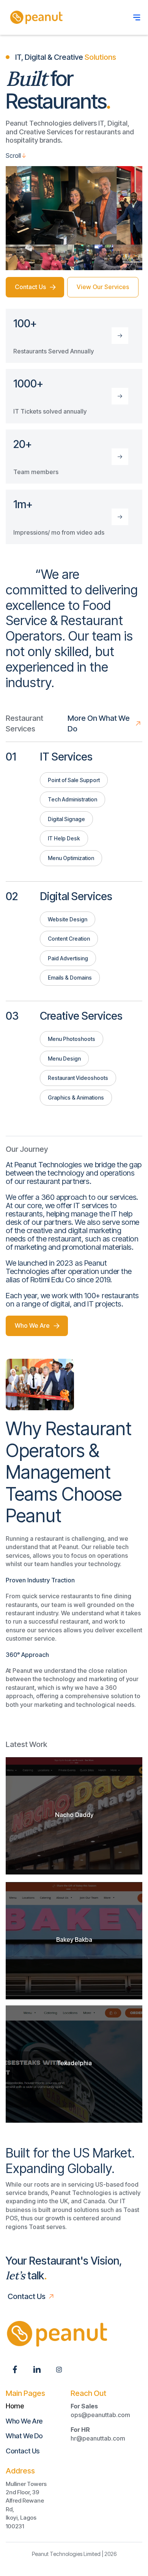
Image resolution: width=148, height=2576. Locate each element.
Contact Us (23, 2451)
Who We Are (24, 2421)
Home (15, 2406)
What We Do (24, 2436)
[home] (35, 17)
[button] (137, 17)
